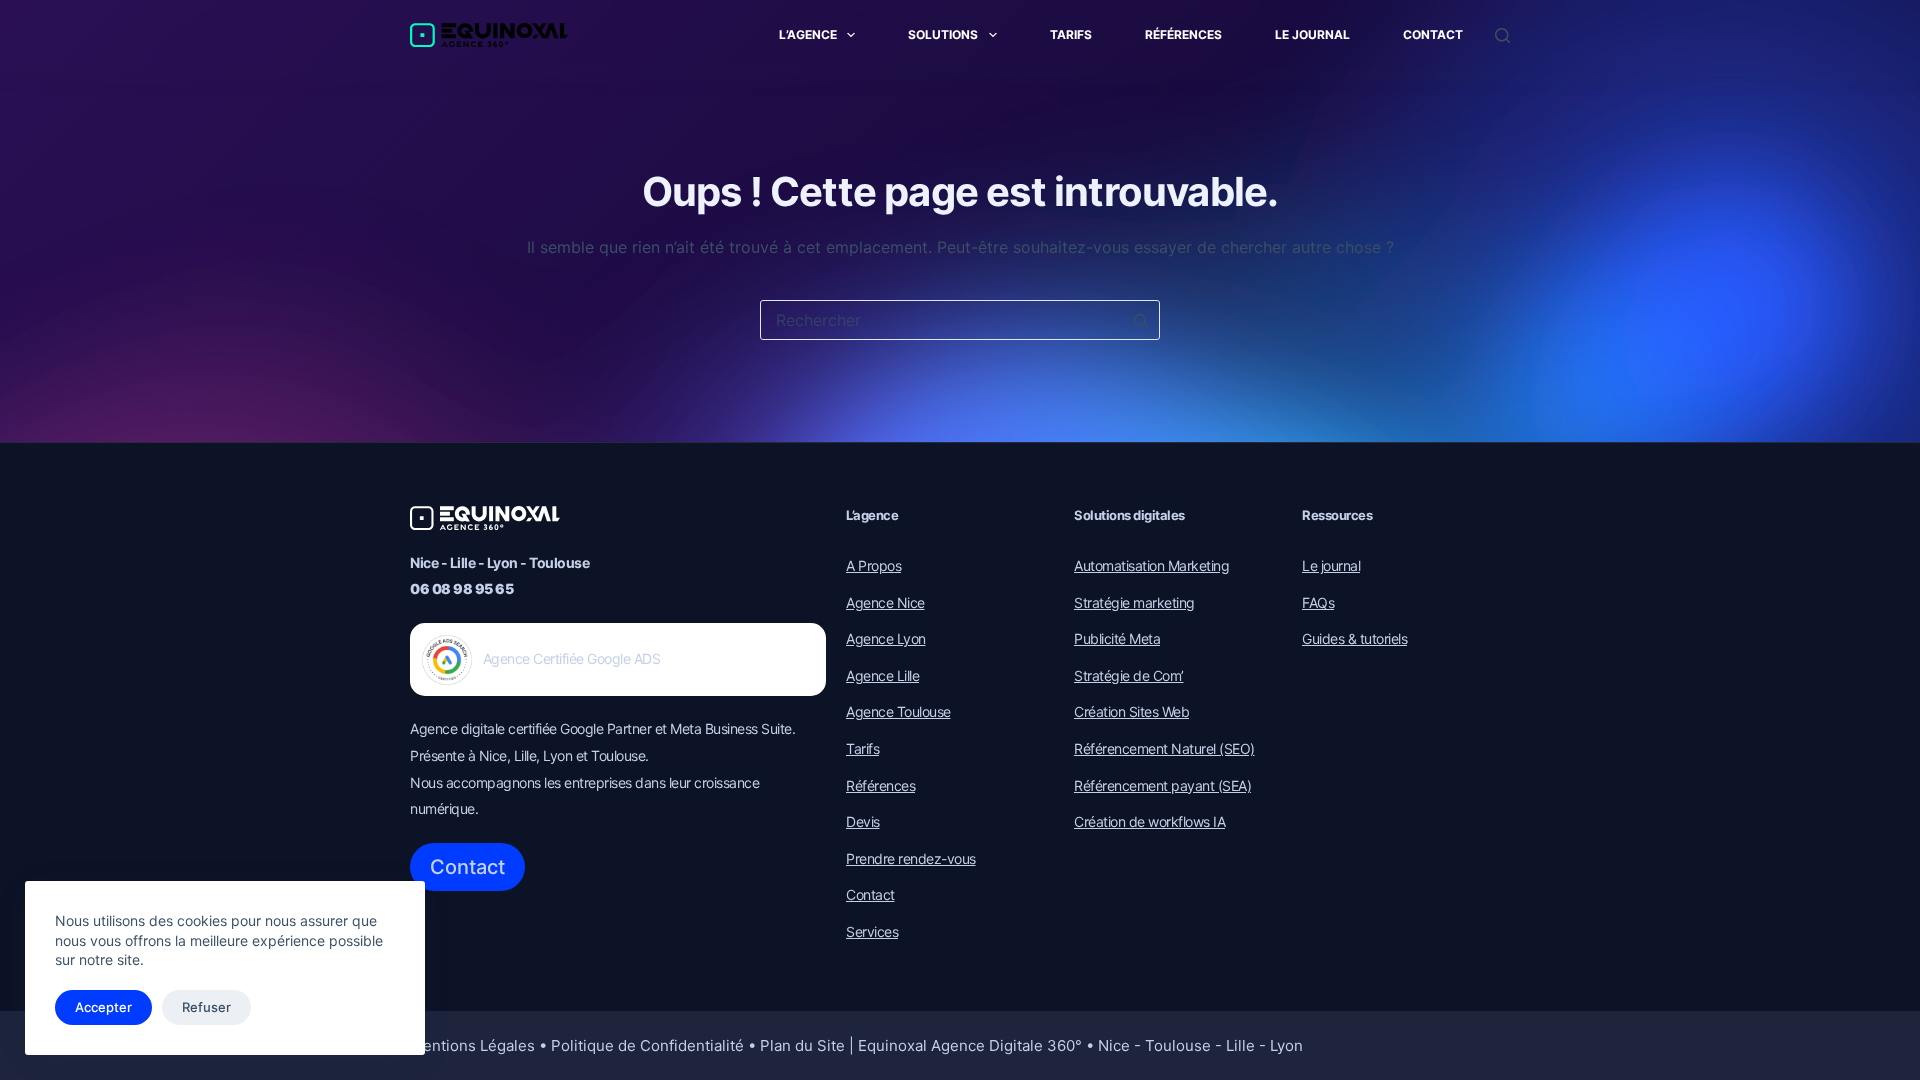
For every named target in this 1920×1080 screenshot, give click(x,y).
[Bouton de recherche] (1140, 320)
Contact (1433, 34)
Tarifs (1071, 34)
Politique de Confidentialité (647, 1045)
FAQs (1318, 602)
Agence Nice (885, 602)
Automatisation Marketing (1151, 565)
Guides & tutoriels (1354, 638)
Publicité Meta (1117, 638)
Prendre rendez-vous (911, 858)
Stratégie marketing (1134, 602)
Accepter (103, 1007)
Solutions (943, 34)
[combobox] (941, 320)
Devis (863, 821)
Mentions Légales (472, 1045)
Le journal (1312, 34)
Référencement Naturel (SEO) (1164, 748)
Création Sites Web (1131, 711)
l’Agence (808, 34)
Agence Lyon (886, 638)
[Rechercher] (1502, 35)
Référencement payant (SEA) (1162, 785)
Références (1183, 34)
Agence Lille (882, 675)
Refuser (206, 1007)
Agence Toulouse (898, 711)
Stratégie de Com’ (1129, 675)
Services (872, 931)
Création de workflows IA (1149, 821)
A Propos (873, 565)
